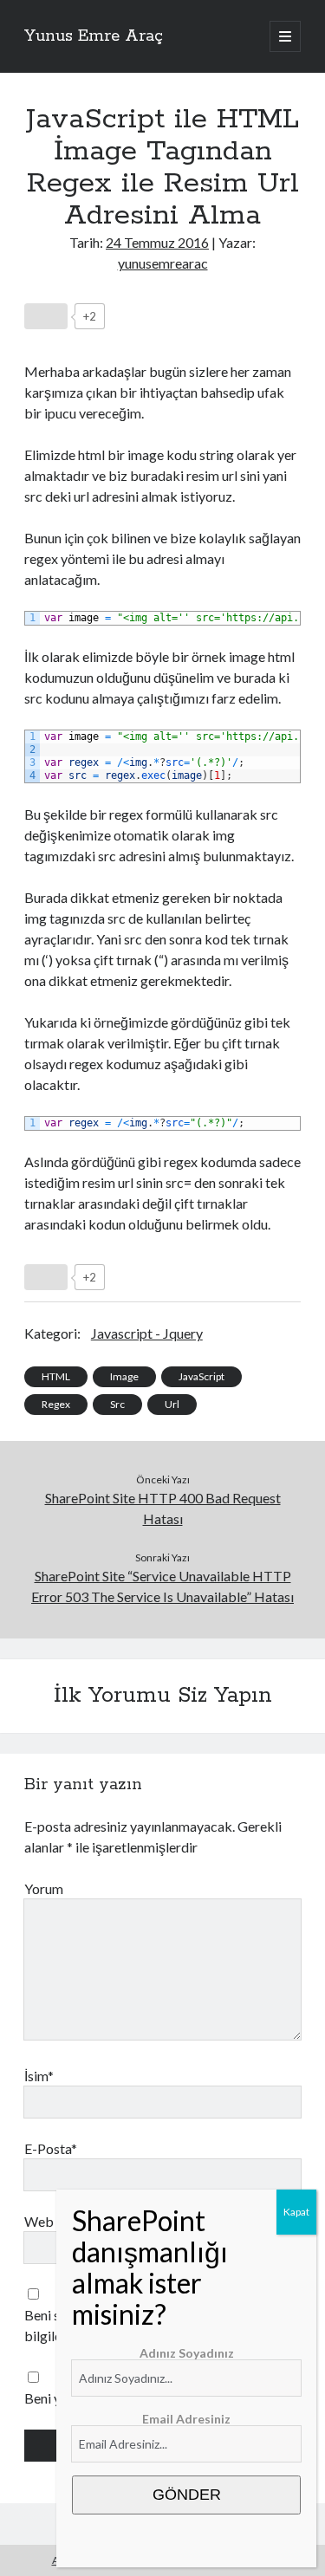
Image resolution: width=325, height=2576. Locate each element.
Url (172, 1404)
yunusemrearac (163, 263)
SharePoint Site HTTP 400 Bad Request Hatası (163, 1508)
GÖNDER (187, 2495)
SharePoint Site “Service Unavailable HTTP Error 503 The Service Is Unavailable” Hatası (162, 1586)
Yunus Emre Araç (94, 36)
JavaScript (201, 1376)
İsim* (39, 2076)
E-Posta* (51, 2148)
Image (124, 1376)
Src (117, 1404)
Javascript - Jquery (147, 1333)
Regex (56, 1404)
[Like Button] (46, 316)
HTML (56, 1376)
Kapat (296, 2212)
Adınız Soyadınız (187, 2353)
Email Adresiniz (186, 2419)
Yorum (44, 1888)
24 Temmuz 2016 (157, 242)
